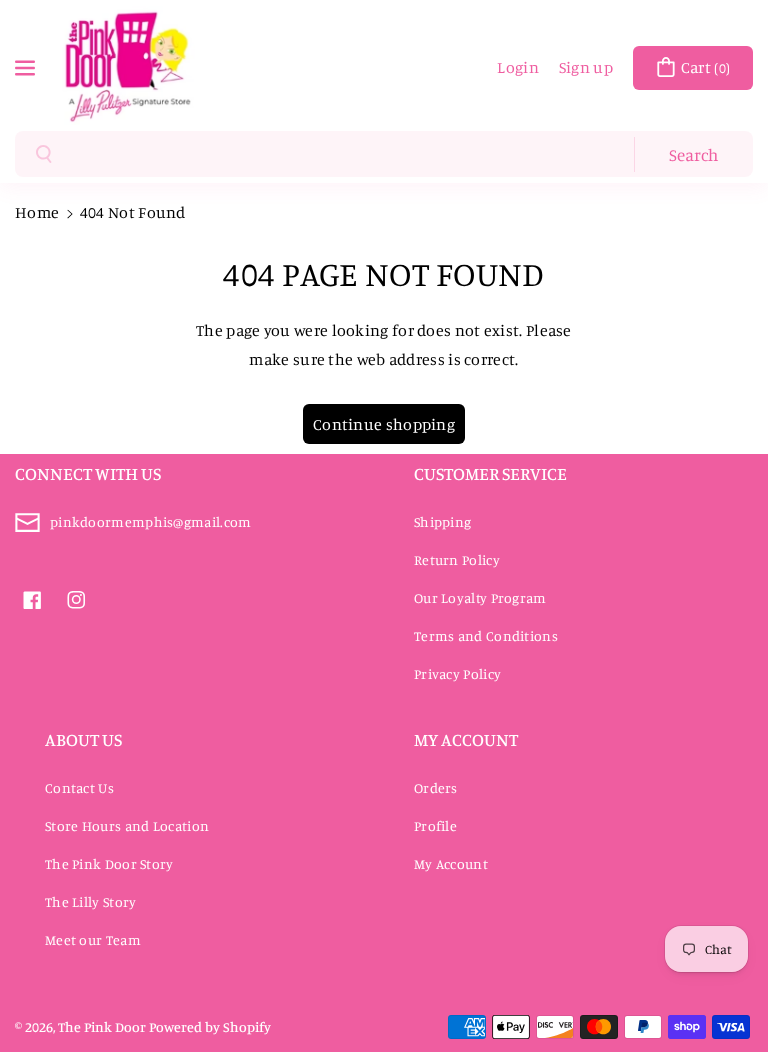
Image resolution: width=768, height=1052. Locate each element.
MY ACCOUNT (466, 739)
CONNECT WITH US (88, 473)
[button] (27, 66)
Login (518, 67)
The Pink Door (102, 1026)
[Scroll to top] (725, 989)
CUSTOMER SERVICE (490, 473)
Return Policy (457, 559)
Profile (435, 825)
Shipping (442, 521)
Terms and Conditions (486, 635)
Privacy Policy (457, 673)
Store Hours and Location (127, 825)
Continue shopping (384, 424)
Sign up (586, 67)
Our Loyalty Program (480, 597)
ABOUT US (83, 739)
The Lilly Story (91, 901)
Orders (436, 787)
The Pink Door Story (109, 863)
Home (37, 212)
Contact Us (79, 787)
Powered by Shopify (210, 1026)
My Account (451, 863)
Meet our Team (93, 939)
